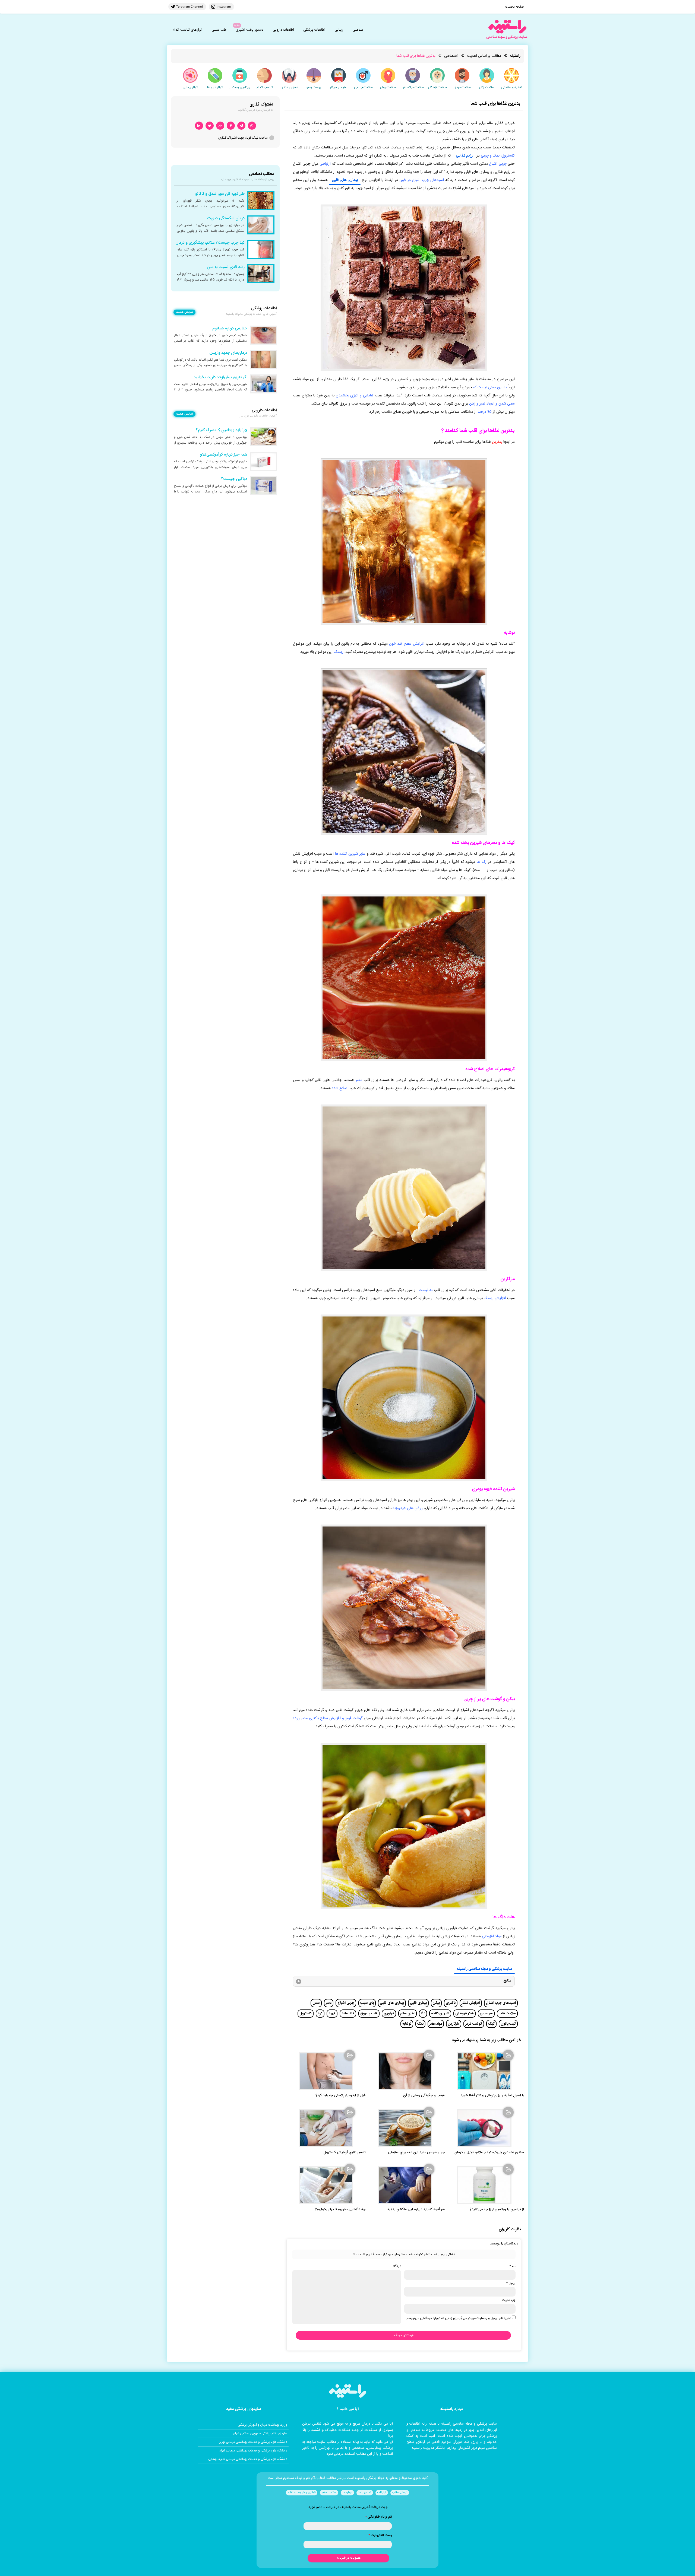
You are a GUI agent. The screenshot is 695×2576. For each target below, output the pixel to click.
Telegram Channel (189, 7)
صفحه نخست (515, 7)
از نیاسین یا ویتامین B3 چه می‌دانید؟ (497, 2210)
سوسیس (486, 2014)
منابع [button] (507, 1981)
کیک (491, 2024)
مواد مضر (436, 2024)
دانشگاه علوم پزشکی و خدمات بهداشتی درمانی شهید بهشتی (248, 2459)
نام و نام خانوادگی (378, 2517)
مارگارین (454, 2024)
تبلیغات (382, 2493)
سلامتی (358, 30)
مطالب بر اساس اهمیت (484, 56)
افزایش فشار (471, 2003)
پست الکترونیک (380, 2535)
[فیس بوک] (231, 126)
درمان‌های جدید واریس (228, 353)
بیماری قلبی (418, 2003)
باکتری (451, 2003)
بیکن (436, 2003)
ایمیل (511, 2283)
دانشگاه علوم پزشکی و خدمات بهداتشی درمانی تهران (253, 2442)
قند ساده (348, 2014)
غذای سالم (407, 2014)
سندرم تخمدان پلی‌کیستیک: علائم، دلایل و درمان (489, 2153)
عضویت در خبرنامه (348, 2558)
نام (512, 2266)
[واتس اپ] (252, 126)
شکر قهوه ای (465, 2014)
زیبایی (339, 30)
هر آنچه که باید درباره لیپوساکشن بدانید (416, 2210)
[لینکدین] (199, 126)
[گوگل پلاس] (220, 126)
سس (316, 2003)
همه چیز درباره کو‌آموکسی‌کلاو (224, 455)
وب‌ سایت (509, 2300)
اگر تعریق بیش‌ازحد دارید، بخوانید (220, 377)
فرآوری (389, 2014)
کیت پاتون (508, 2024)
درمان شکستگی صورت (226, 218)
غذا (423, 2014)
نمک (420, 2024)
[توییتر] (210, 126)
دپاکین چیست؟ (234, 479)
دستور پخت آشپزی (249, 30)
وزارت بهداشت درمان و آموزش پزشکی (262, 2425)
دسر (329, 2003)
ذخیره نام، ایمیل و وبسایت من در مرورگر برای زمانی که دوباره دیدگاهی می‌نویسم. (458, 2318)
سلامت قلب (507, 2014)
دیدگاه (397, 2266)
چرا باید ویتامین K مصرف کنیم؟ (222, 430)
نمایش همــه (184, 312)
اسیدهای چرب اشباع (501, 2003)
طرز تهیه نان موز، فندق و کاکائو (220, 194)
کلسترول (306, 2014)
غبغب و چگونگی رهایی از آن (424, 2096)
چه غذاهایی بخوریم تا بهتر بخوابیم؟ (340, 2210)
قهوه (332, 2014)
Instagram (224, 7)
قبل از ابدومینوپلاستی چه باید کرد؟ (340, 2096)
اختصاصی (451, 56)
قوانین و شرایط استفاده (302, 2493)
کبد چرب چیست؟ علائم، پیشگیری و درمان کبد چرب (202, 243)
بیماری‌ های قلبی (392, 2003)
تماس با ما (365, 2493)
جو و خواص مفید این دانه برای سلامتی (416, 2153)
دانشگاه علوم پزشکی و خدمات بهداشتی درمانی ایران (253, 2451)
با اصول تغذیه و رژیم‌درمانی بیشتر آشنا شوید (492, 2096)
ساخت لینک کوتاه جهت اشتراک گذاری (243, 138)
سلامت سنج (329, 2493)
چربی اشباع (346, 2003)
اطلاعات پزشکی (314, 30)
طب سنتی (219, 30)
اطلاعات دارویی (283, 30)
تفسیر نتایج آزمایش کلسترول (345, 2153)
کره (320, 2014)
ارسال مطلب (400, 2493)
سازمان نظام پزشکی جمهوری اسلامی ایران (260, 2434)
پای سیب (367, 2003)
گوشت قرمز (474, 2024)
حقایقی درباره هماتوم (230, 329)
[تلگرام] (241, 126)
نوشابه (407, 2024)
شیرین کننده (440, 2014)
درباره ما (347, 2493)
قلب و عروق (369, 2014)
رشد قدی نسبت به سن (226, 267)
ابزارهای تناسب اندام (187, 30)
